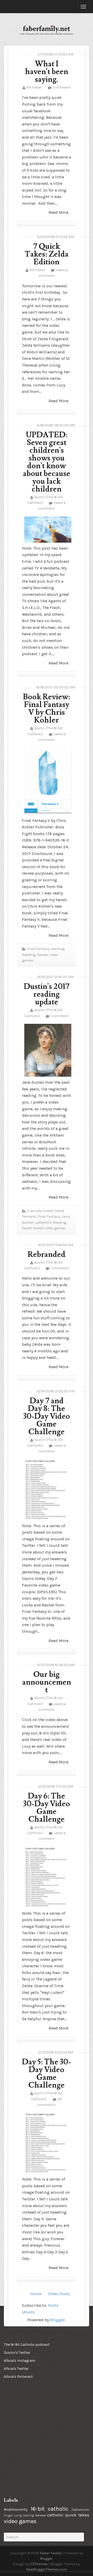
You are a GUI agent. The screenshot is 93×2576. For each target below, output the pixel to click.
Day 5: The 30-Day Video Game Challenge (47, 2074)
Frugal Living (13, 2515)
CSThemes (39, 2564)
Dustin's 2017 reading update (47, 994)
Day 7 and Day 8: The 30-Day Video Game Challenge (47, 1416)
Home (36, 2294)
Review (42, 955)
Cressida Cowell (40, 1211)
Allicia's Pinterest (18, 2377)
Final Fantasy (38, 949)
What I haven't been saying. (47, 72)
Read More (59, 212)
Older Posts (59, 2294)
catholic (55, 2515)
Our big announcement (47, 1682)
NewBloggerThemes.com (47, 2569)
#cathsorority (16, 2510)
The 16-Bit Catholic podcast (27, 2345)
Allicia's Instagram (20, 2361)
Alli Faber (34, 87)
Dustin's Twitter (17, 2353)
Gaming (58, 949)
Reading (29, 955)
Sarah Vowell (33, 1228)
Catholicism (80, 2510)
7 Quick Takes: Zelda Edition (47, 254)
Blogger (57, 2320)
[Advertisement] (30, 2414)
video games (55, 1228)
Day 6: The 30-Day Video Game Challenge (47, 1808)
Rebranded (47, 1254)
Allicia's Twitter (16, 2369)
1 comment (62, 87)
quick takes (77, 2515)
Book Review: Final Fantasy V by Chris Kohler (47, 708)
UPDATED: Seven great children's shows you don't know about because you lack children (47, 462)
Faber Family (51, 2553)
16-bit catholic (49, 2509)
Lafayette (43, 1222)
